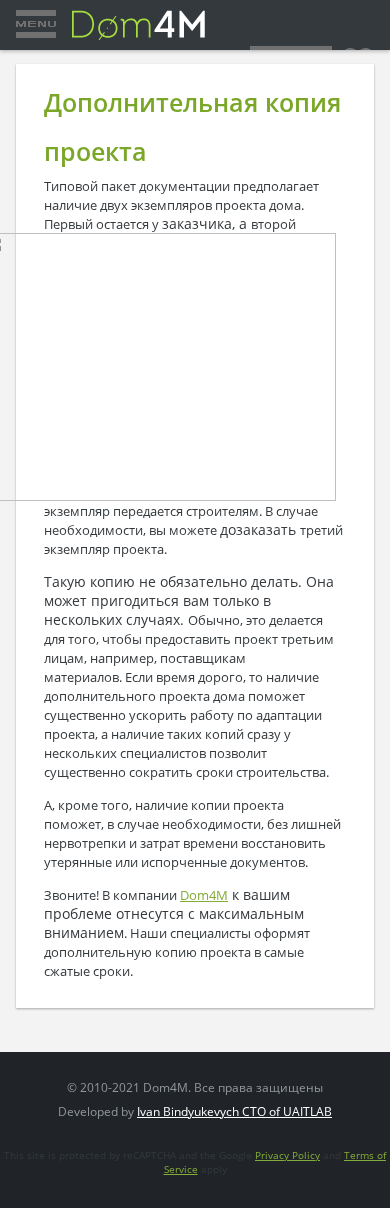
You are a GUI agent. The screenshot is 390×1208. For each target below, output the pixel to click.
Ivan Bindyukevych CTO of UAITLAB (234, 1111)
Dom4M (204, 895)
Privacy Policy (287, 1155)
